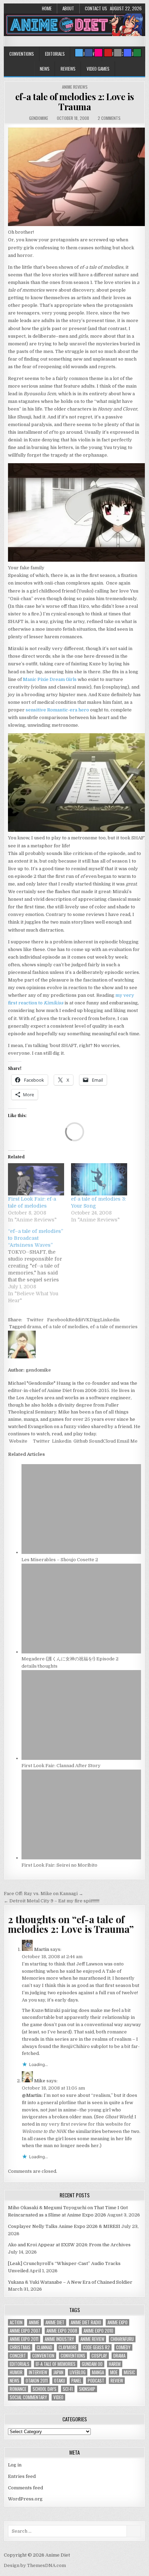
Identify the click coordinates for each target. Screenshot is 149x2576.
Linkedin (110, 1320)
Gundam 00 (92, 2364)
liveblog (78, 2372)
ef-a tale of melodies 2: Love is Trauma (75, 102)
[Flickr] (98, 53)
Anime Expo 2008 (62, 2331)
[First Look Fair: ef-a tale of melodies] (36, 1179)
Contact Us (96, 8)
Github (80, 1441)
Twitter (35, 1320)
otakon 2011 (37, 2381)
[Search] (118, 53)
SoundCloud (102, 1441)
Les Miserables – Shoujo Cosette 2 (60, 1560)
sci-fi (68, 2389)
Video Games (98, 69)
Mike (40, 2081)
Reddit (76, 1320)
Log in (15, 2465)
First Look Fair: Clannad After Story (61, 1766)
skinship (87, 2389)
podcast (96, 2381)
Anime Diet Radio (86, 2322)
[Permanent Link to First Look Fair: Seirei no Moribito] (81, 1858)
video (58, 2397)
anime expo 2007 (25, 2331)
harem (115, 2364)
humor (16, 2372)
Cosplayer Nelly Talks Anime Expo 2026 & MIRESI (64, 2226)
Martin (42, 1949)
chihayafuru (122, 2339)
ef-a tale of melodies (65, 1327)
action (16, 2322)
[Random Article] (128, 53)
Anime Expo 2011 (24, 2339)
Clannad (45, 2347)
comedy (123, 2347)
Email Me (127, 1441)
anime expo (117, 2322)
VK (86, 1320)
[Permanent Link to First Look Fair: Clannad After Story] (81, 1758)
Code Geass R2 (96, 2347)
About (68, 8)
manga (98, 2372)
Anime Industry (59, 2339)
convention (43, 2356)
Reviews (68, 69)
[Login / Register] (137, 53)
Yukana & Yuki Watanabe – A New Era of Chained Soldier (70, 2282)
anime (34, 2322)
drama (34, 1327)
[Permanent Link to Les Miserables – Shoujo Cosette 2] (81, 1552)
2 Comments (109, 118)
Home (47, 8)
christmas (20, 2347)
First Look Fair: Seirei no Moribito (59, 1865)
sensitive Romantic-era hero (57, 710)
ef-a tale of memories (114, 1327)
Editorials (55, 54)
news (15, 2381)
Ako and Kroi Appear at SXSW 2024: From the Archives (69, 2245)
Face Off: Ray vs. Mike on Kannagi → (43, 1894)
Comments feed (25, 2488)
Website (18, 1441)
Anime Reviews (75, 87)
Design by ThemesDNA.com (35, 2565)
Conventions (22, 54)
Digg (95, 1320)
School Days (45, 2389)
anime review (92, 2339)
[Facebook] (89, 53)
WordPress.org (25, 2499)
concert (18, 2356)
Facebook (58, 1320)
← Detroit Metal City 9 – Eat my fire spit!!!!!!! (52, 1901)
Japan (58, 2372)
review (117, 2381)
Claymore (68, 2347)
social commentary (28, 2397)
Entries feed (22, 2476)
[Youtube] (108, 53)
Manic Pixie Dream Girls (50, 679)
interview (38, 2372)
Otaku (60, 2381)
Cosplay (99, 2356)
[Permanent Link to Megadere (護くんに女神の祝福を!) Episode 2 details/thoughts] (81, 1652)
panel (76, 2381)
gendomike (39, 118)
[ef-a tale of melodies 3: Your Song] (99, 1179)
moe (114, 2372)
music (129, 2372)
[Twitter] (79, 53)
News (45, 69)
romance (18, 2389)
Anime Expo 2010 (98, 2331)
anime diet (55, 2322)
